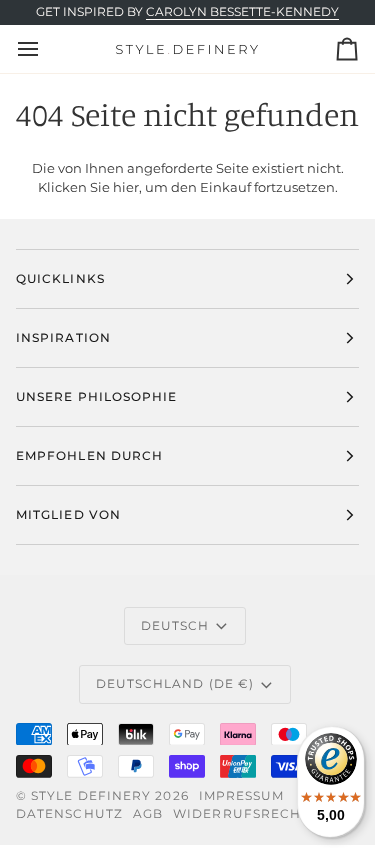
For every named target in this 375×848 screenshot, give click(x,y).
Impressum (242, 795)
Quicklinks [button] (60, 278)
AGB (148, 813)
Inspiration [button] (63, 337)
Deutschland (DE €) (175, 683)
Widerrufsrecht (241, 813)
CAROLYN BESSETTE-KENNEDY (242, 12)
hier (126, 187)
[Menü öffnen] (46, 49)
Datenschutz (69, 813)
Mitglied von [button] (68, 514)
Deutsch (175, 625)
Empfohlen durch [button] (89, 455)
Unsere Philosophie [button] (96, 396)
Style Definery (91, 795)
